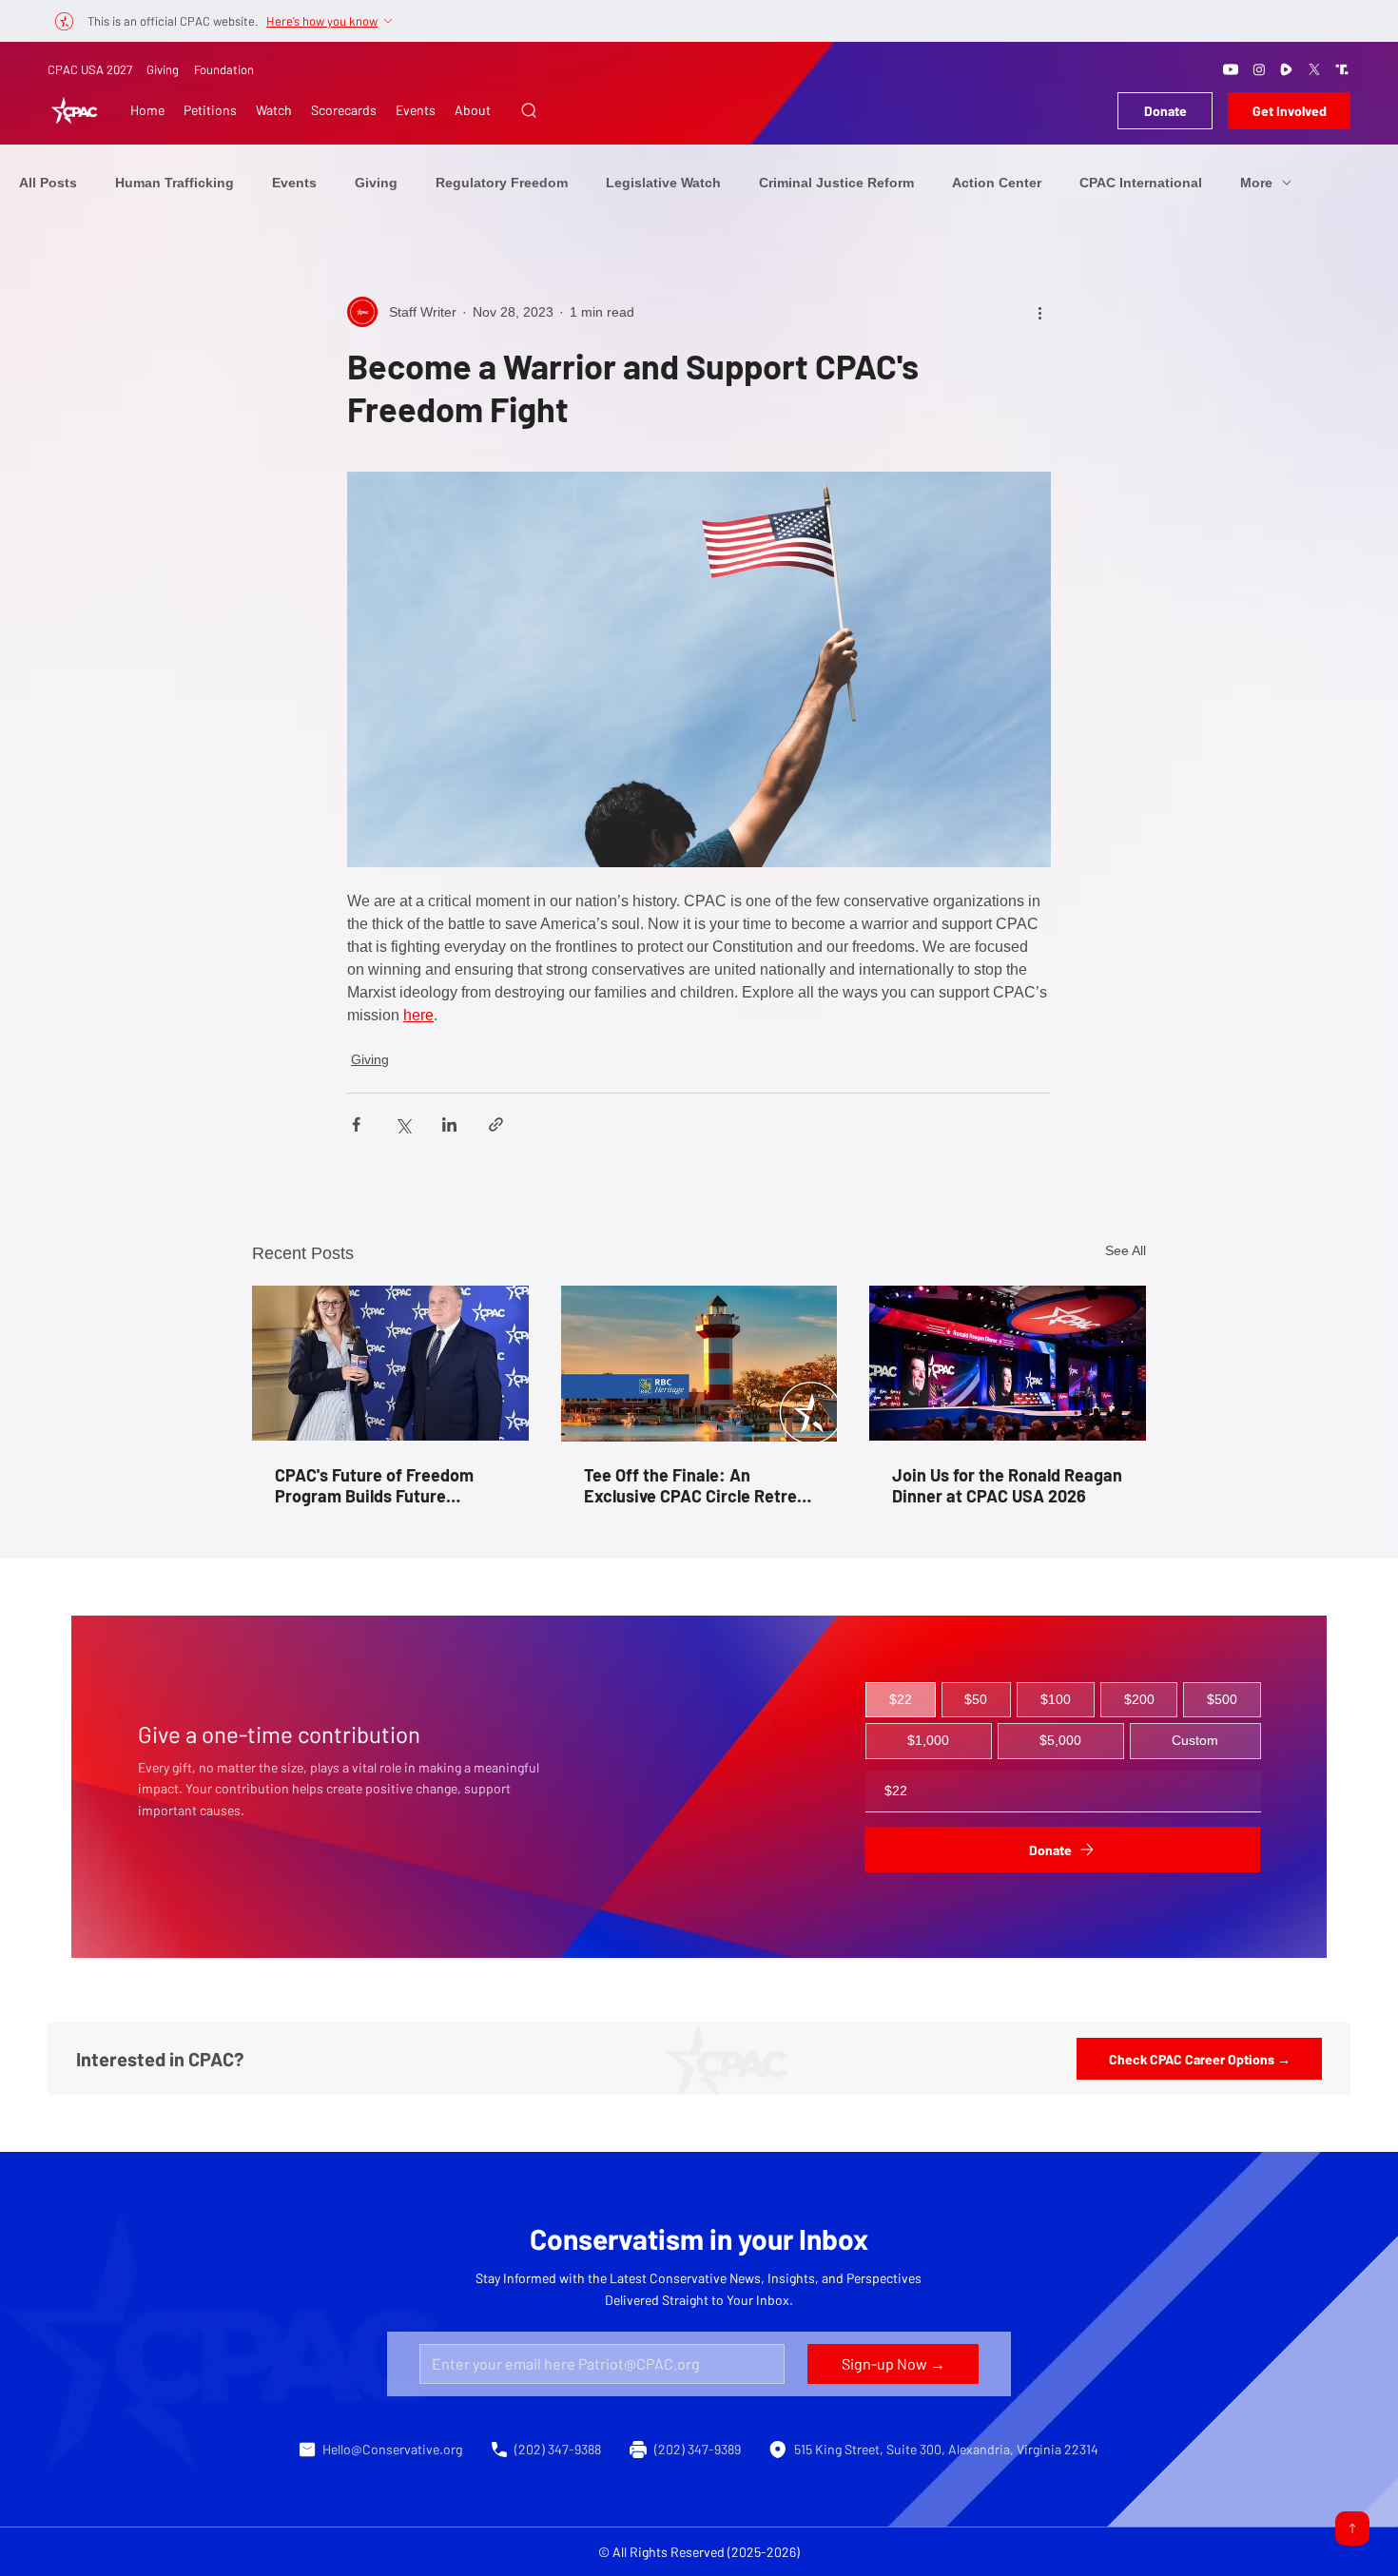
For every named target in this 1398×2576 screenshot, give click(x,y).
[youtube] (1231, 69)
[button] (529, 110)
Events (294, 183)
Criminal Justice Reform (836, 183)
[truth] (1342, 69)
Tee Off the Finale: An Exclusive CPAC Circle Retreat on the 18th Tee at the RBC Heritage (699, 1485)
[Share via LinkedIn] (449, 1124)
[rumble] (1287, 69)
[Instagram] (1259, 69)
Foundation (224, 69)
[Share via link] (496, 1124)
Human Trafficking (175, 183)
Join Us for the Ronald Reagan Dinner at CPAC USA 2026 (1007, 1485)
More (1256, 183)
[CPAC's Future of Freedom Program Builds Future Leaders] (390, 1363)
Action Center (997, 183)
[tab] (901, 1700)
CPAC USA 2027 (90, 69)
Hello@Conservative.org (392, 2449)
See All (1126, 1250)
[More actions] (1039, 312)
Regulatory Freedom (502, 183)
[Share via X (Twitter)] (403, 1124)
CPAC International (1141, 183)
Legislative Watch (663, 183)
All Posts (48, 183)
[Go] (1352, 2528)
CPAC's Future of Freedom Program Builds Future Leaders (374, 1485)
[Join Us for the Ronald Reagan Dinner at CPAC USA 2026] (1008, 1363)
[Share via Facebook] (356, 1124)
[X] (1314, 69)
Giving (163, 69)
